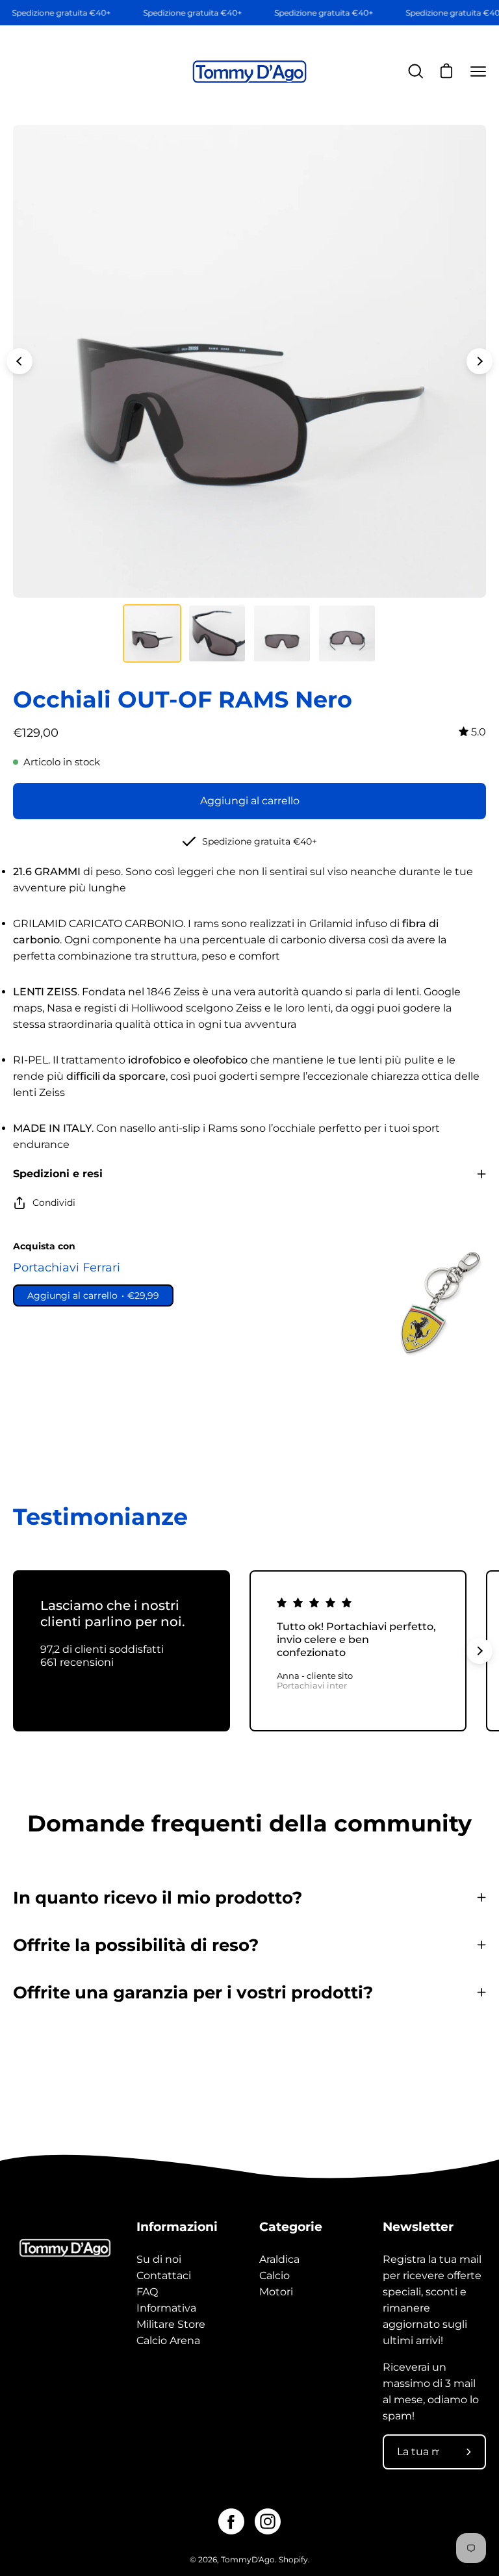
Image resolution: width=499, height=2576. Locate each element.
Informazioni (177, 2226)
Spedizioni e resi (58, 1174)
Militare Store (171, 2324)
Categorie (291, 2226)
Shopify (293, 2559)
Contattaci (164, 2276)
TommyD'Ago (248, 2559)
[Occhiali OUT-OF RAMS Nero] (152, 633)
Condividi (54, 1203)
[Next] (480, 361)
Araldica (279, 2259)
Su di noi (159, 2259)
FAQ (147, 2292)
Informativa (166, 2308)
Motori (276, 2292)
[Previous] (19, 361)
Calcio (275, 2276)
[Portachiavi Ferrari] (437, 1303)
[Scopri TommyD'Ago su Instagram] (268, 2521)
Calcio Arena (168, 2340)
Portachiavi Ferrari (67, 1267)
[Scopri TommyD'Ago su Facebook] (231, 2521)
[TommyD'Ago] (249, 72)
